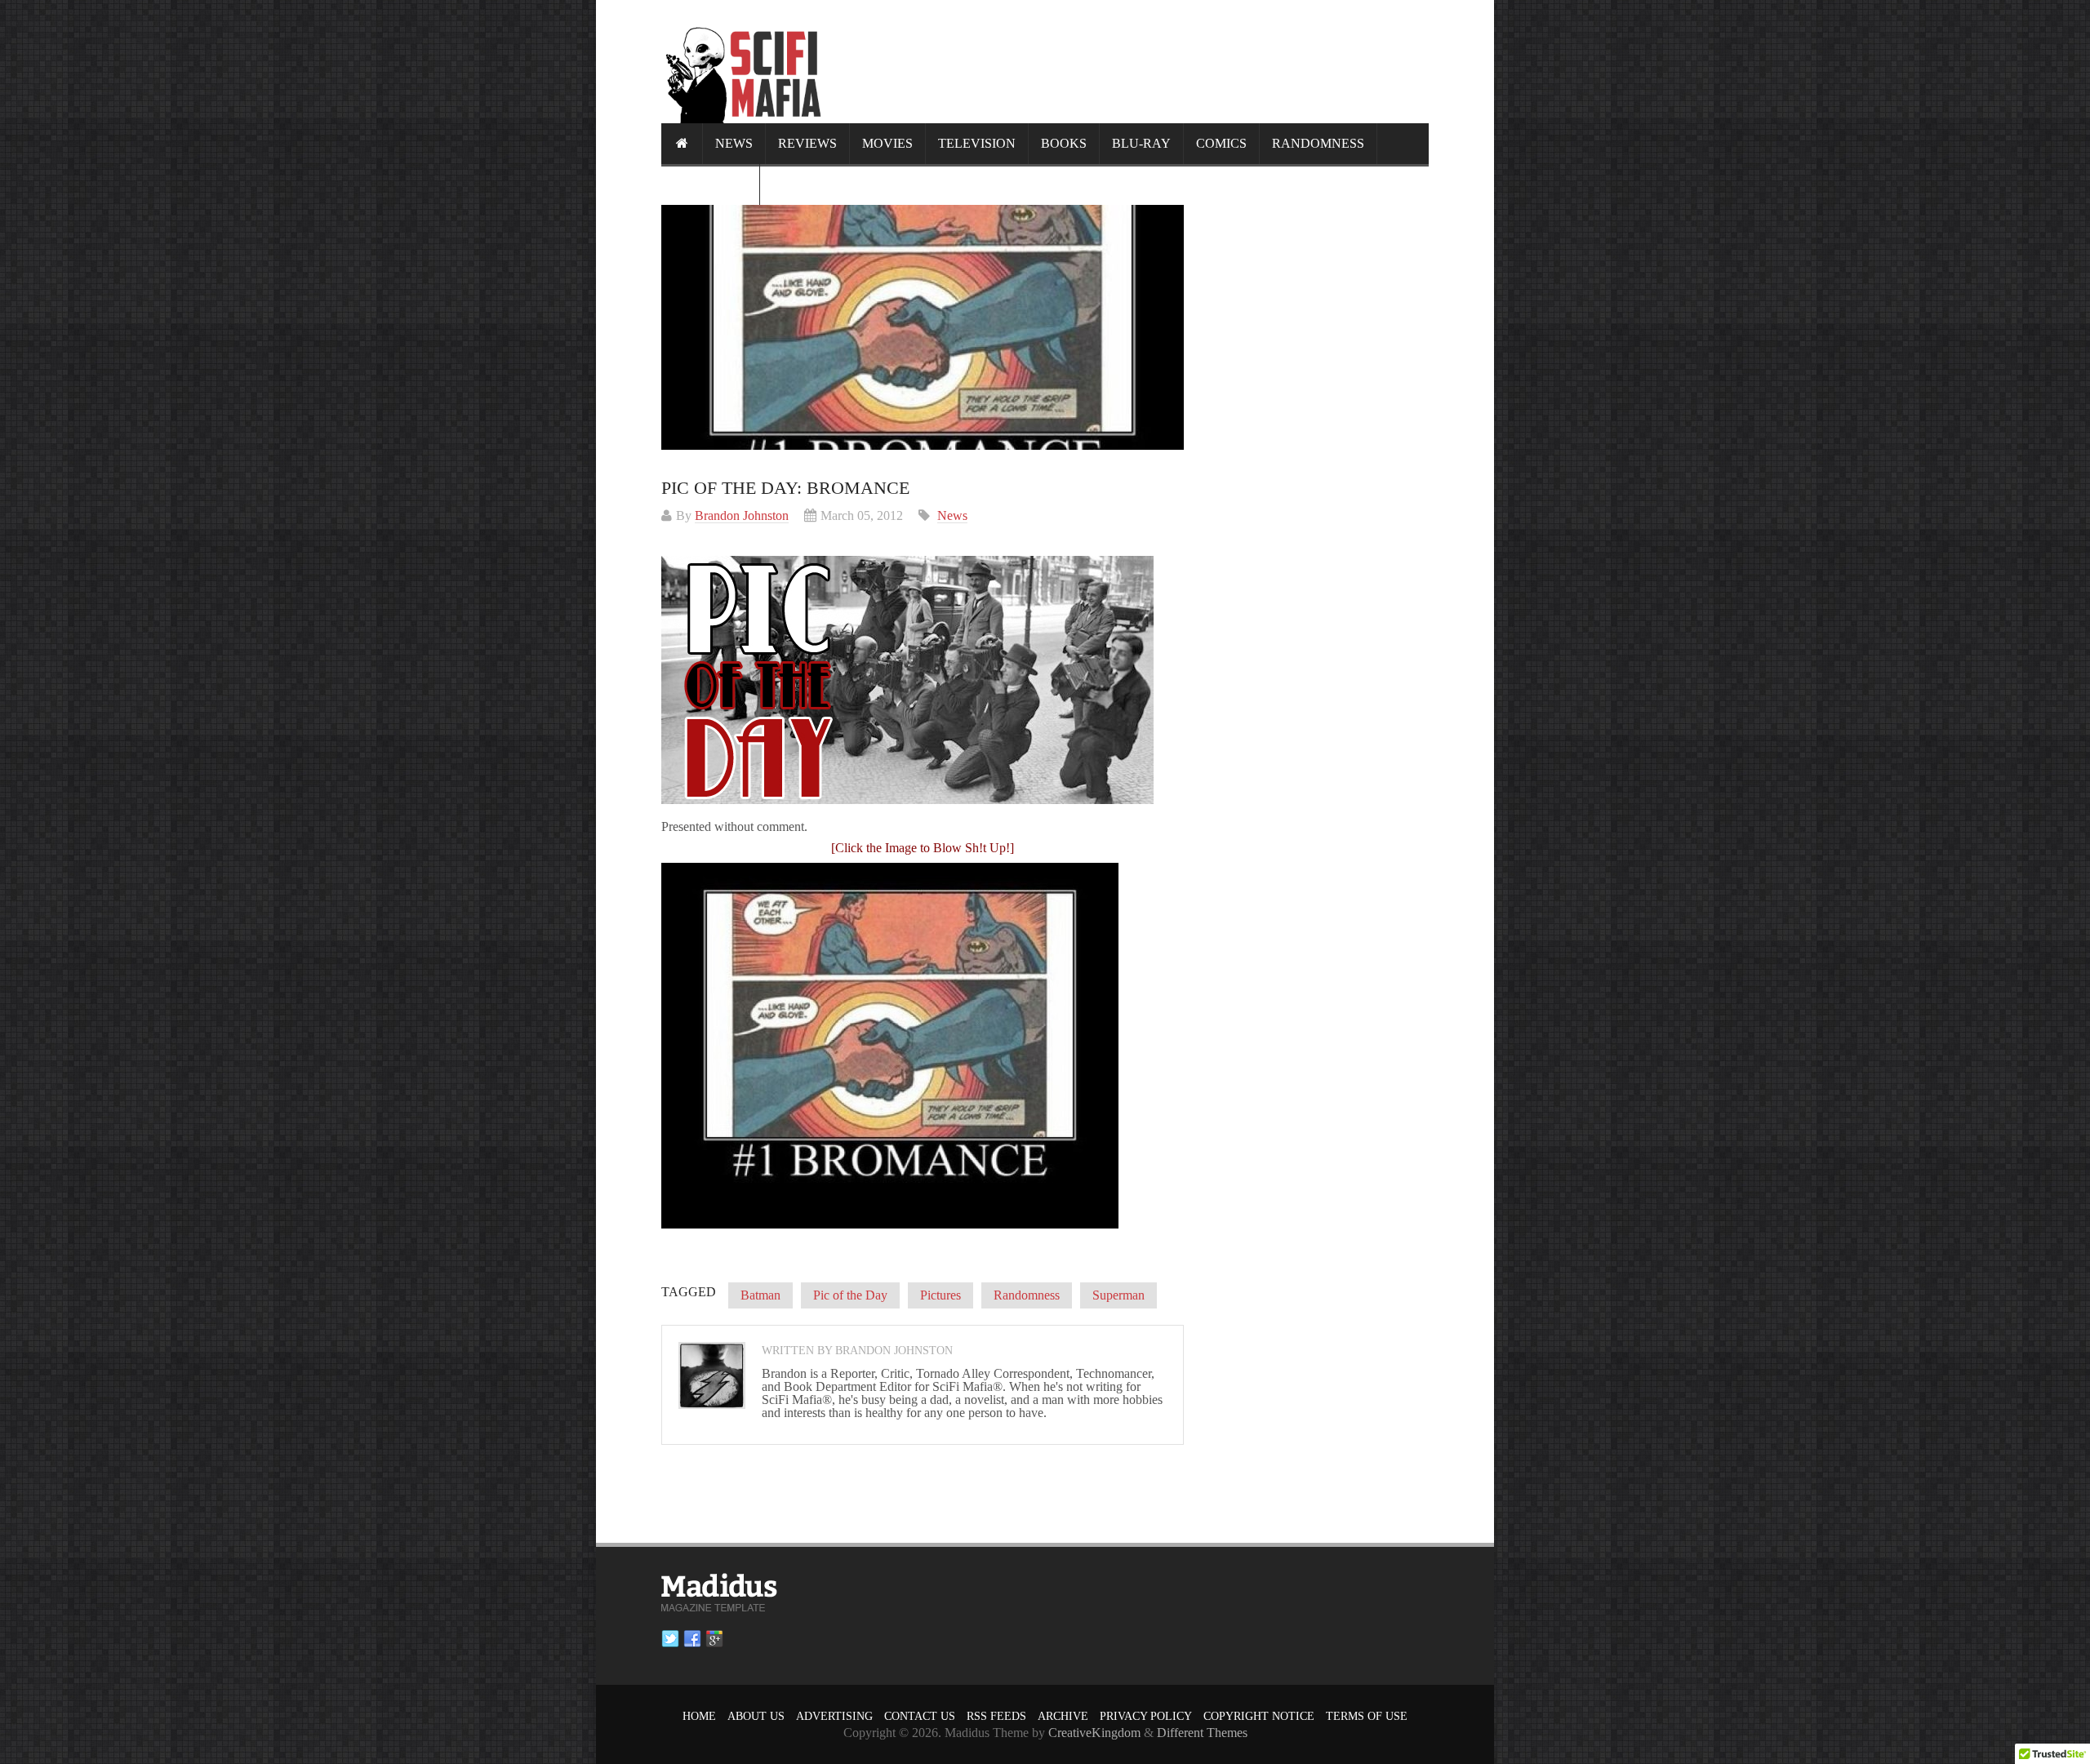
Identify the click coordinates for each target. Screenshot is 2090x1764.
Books (1064, 143)
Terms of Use (1367, 1716)
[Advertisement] (1132, 61)
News (734, 143)
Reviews (807, 143)
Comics (1221, 143)
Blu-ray (1141, 143)
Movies (887, 143)
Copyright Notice (1259, 1716)
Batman (760, 1295)
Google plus (714, 1639)
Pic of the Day (850, 1295)
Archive (1063, 1716)
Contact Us (920, 1716)
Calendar (710, 184)
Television (977, 143)
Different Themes (1202, 1733)
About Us (756, 1716)
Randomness (1318, 143)
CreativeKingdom (1094, 1733)
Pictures (940, 1295)
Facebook (692, 1639)
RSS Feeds (996, 1716)
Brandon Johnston (742, 515)
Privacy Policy (1146, 1716)
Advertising (834, 1716)
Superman (1118, 1295)
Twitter (670, 1639)
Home (699, 1716)
